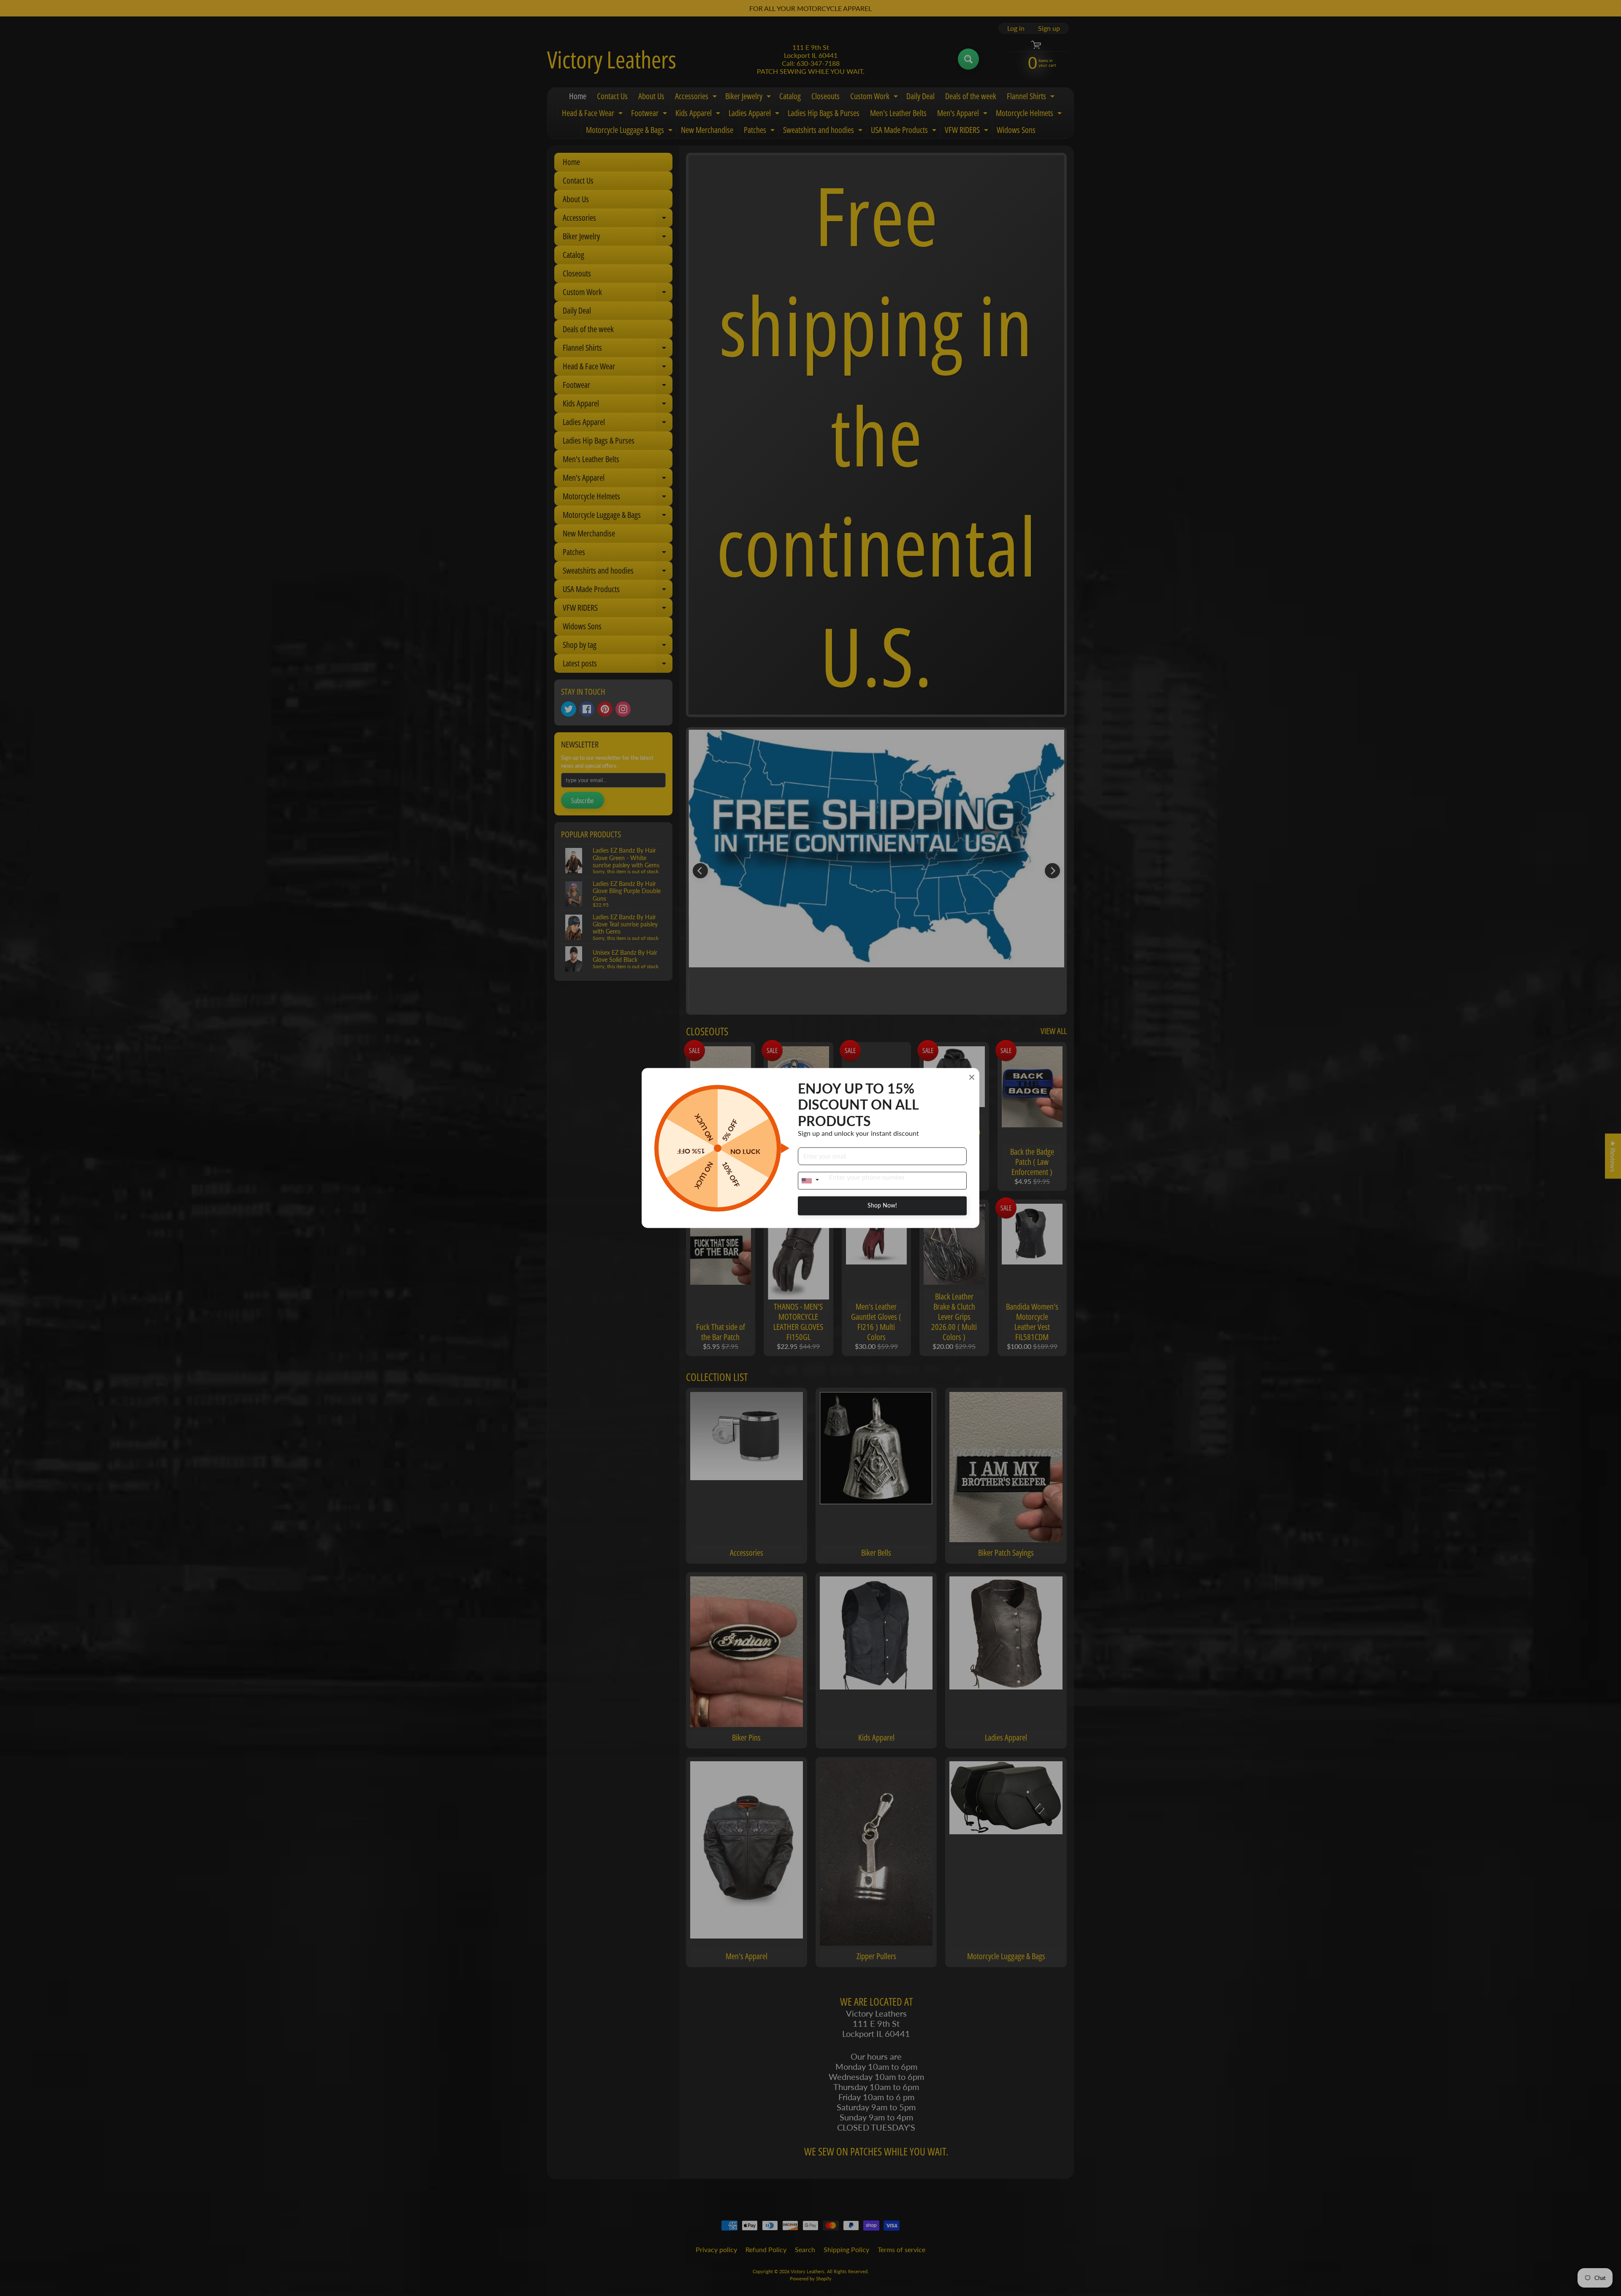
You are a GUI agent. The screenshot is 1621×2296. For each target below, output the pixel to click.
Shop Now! (882, 1206)
